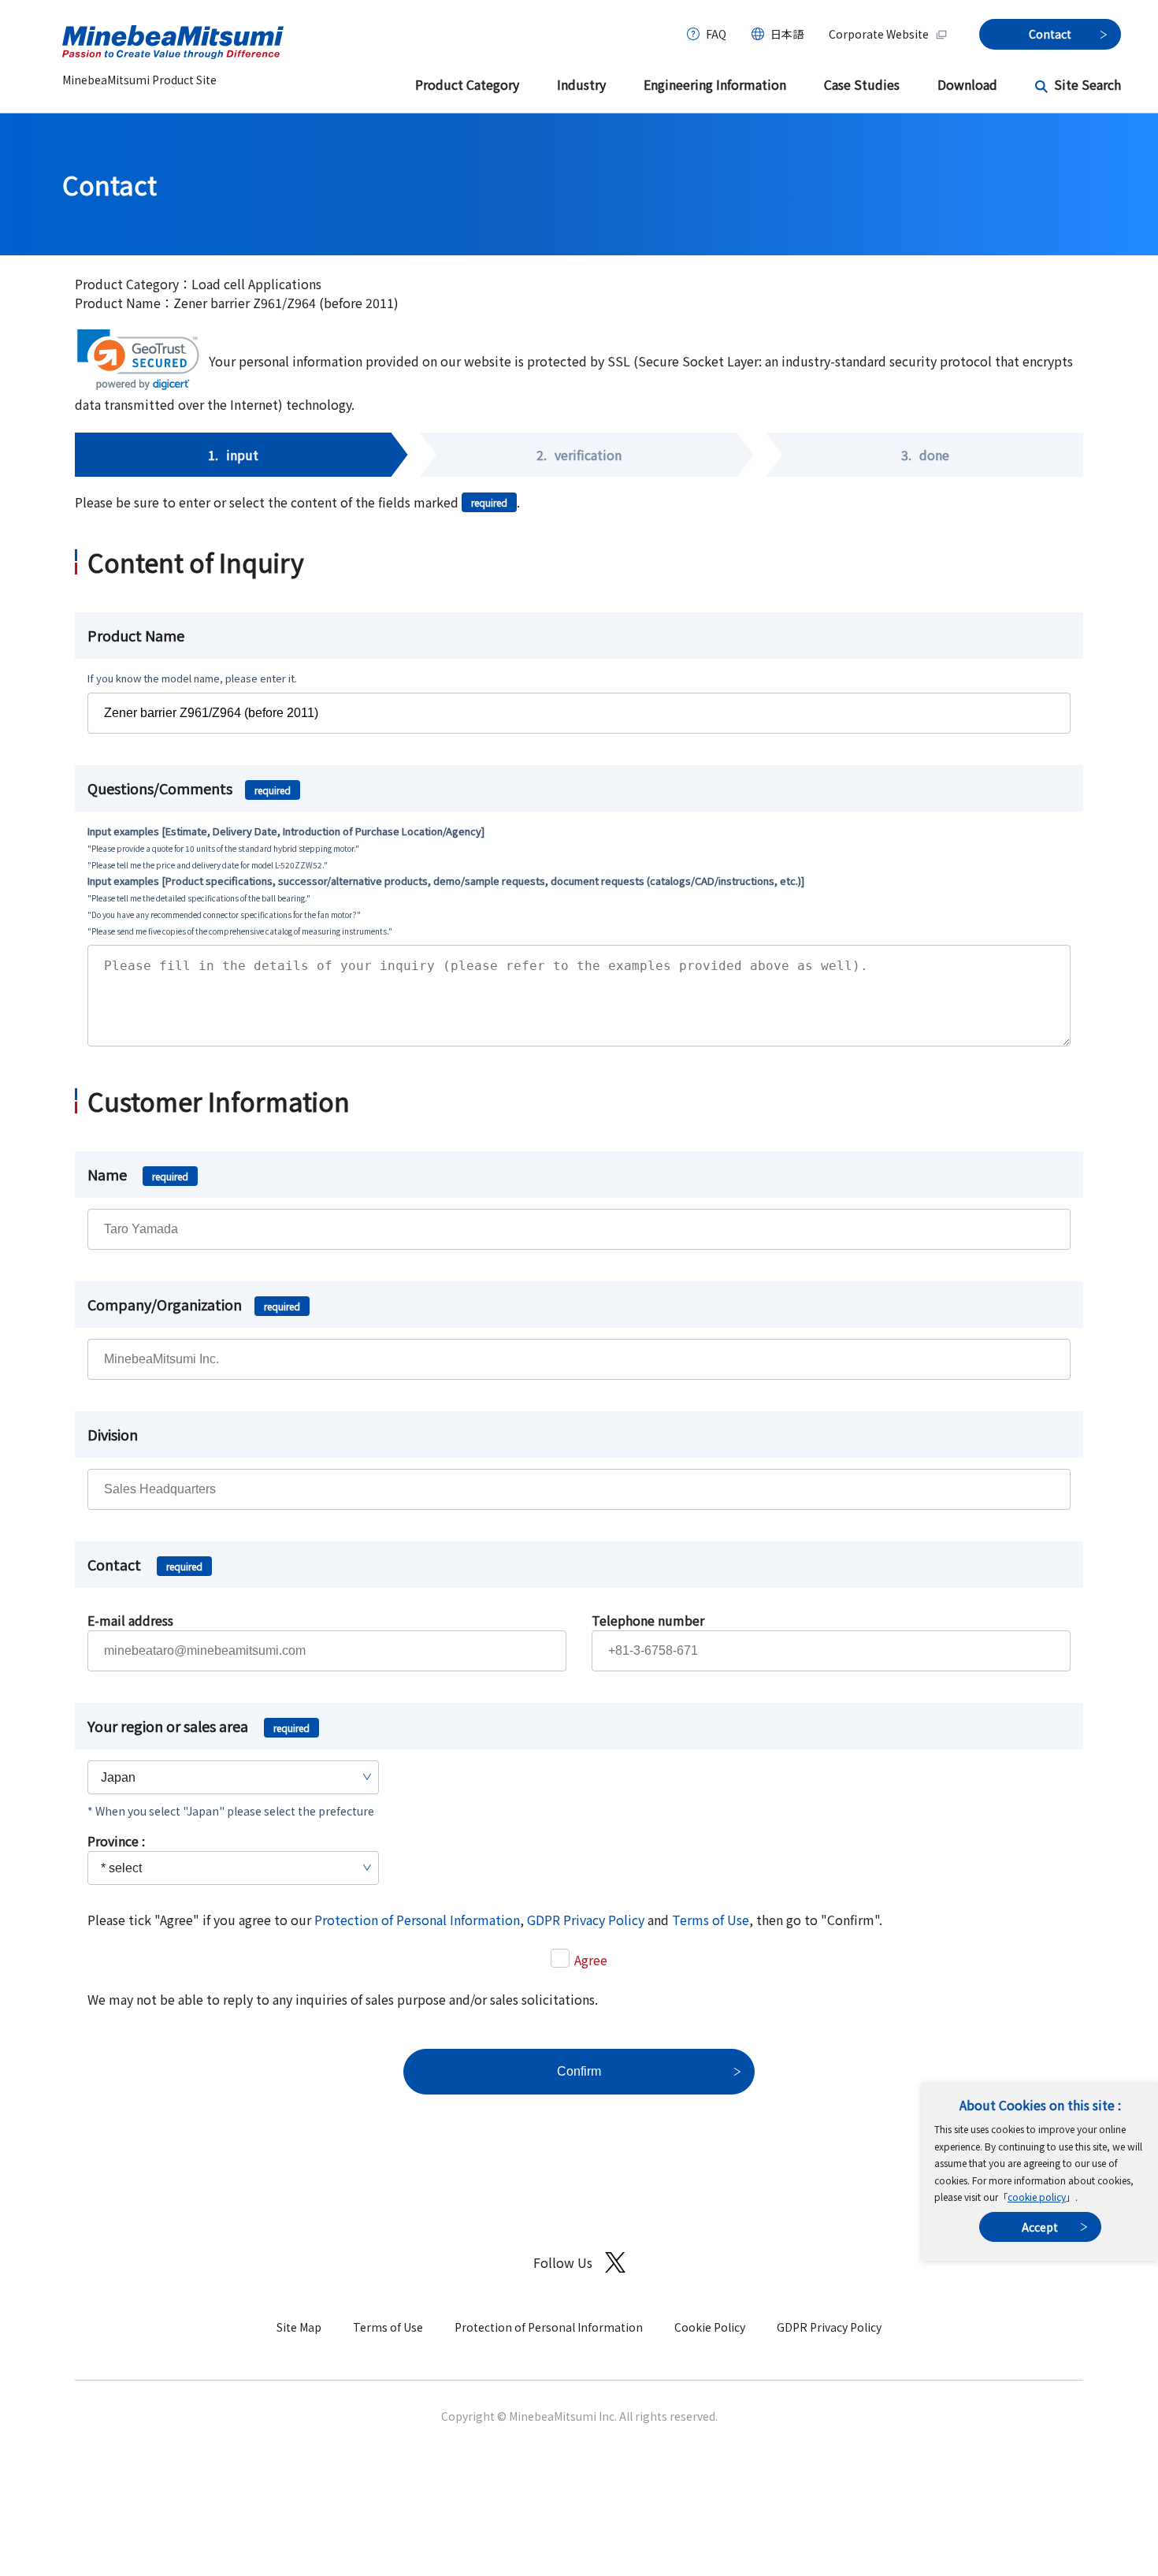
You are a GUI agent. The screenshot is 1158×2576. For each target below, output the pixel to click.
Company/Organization (194, 1304)
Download (967, 84)
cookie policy (1037, 2197)
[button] (138, 360)
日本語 (787, 34)
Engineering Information (715, 84)
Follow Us (563, 2262)
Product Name (136, 635)
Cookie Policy (710, 2327)
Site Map (299, 2327)
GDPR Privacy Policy (586, 1920)
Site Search (1087, 84)
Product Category (467, 84)
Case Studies (862, 84)
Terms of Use (711, 1920)
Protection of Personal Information (417, 1920)
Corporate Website (879, 34)
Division (113, 1434)
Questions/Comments (189, 788)
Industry (581, 84)
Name (138, 1174)
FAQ (716, 34)
